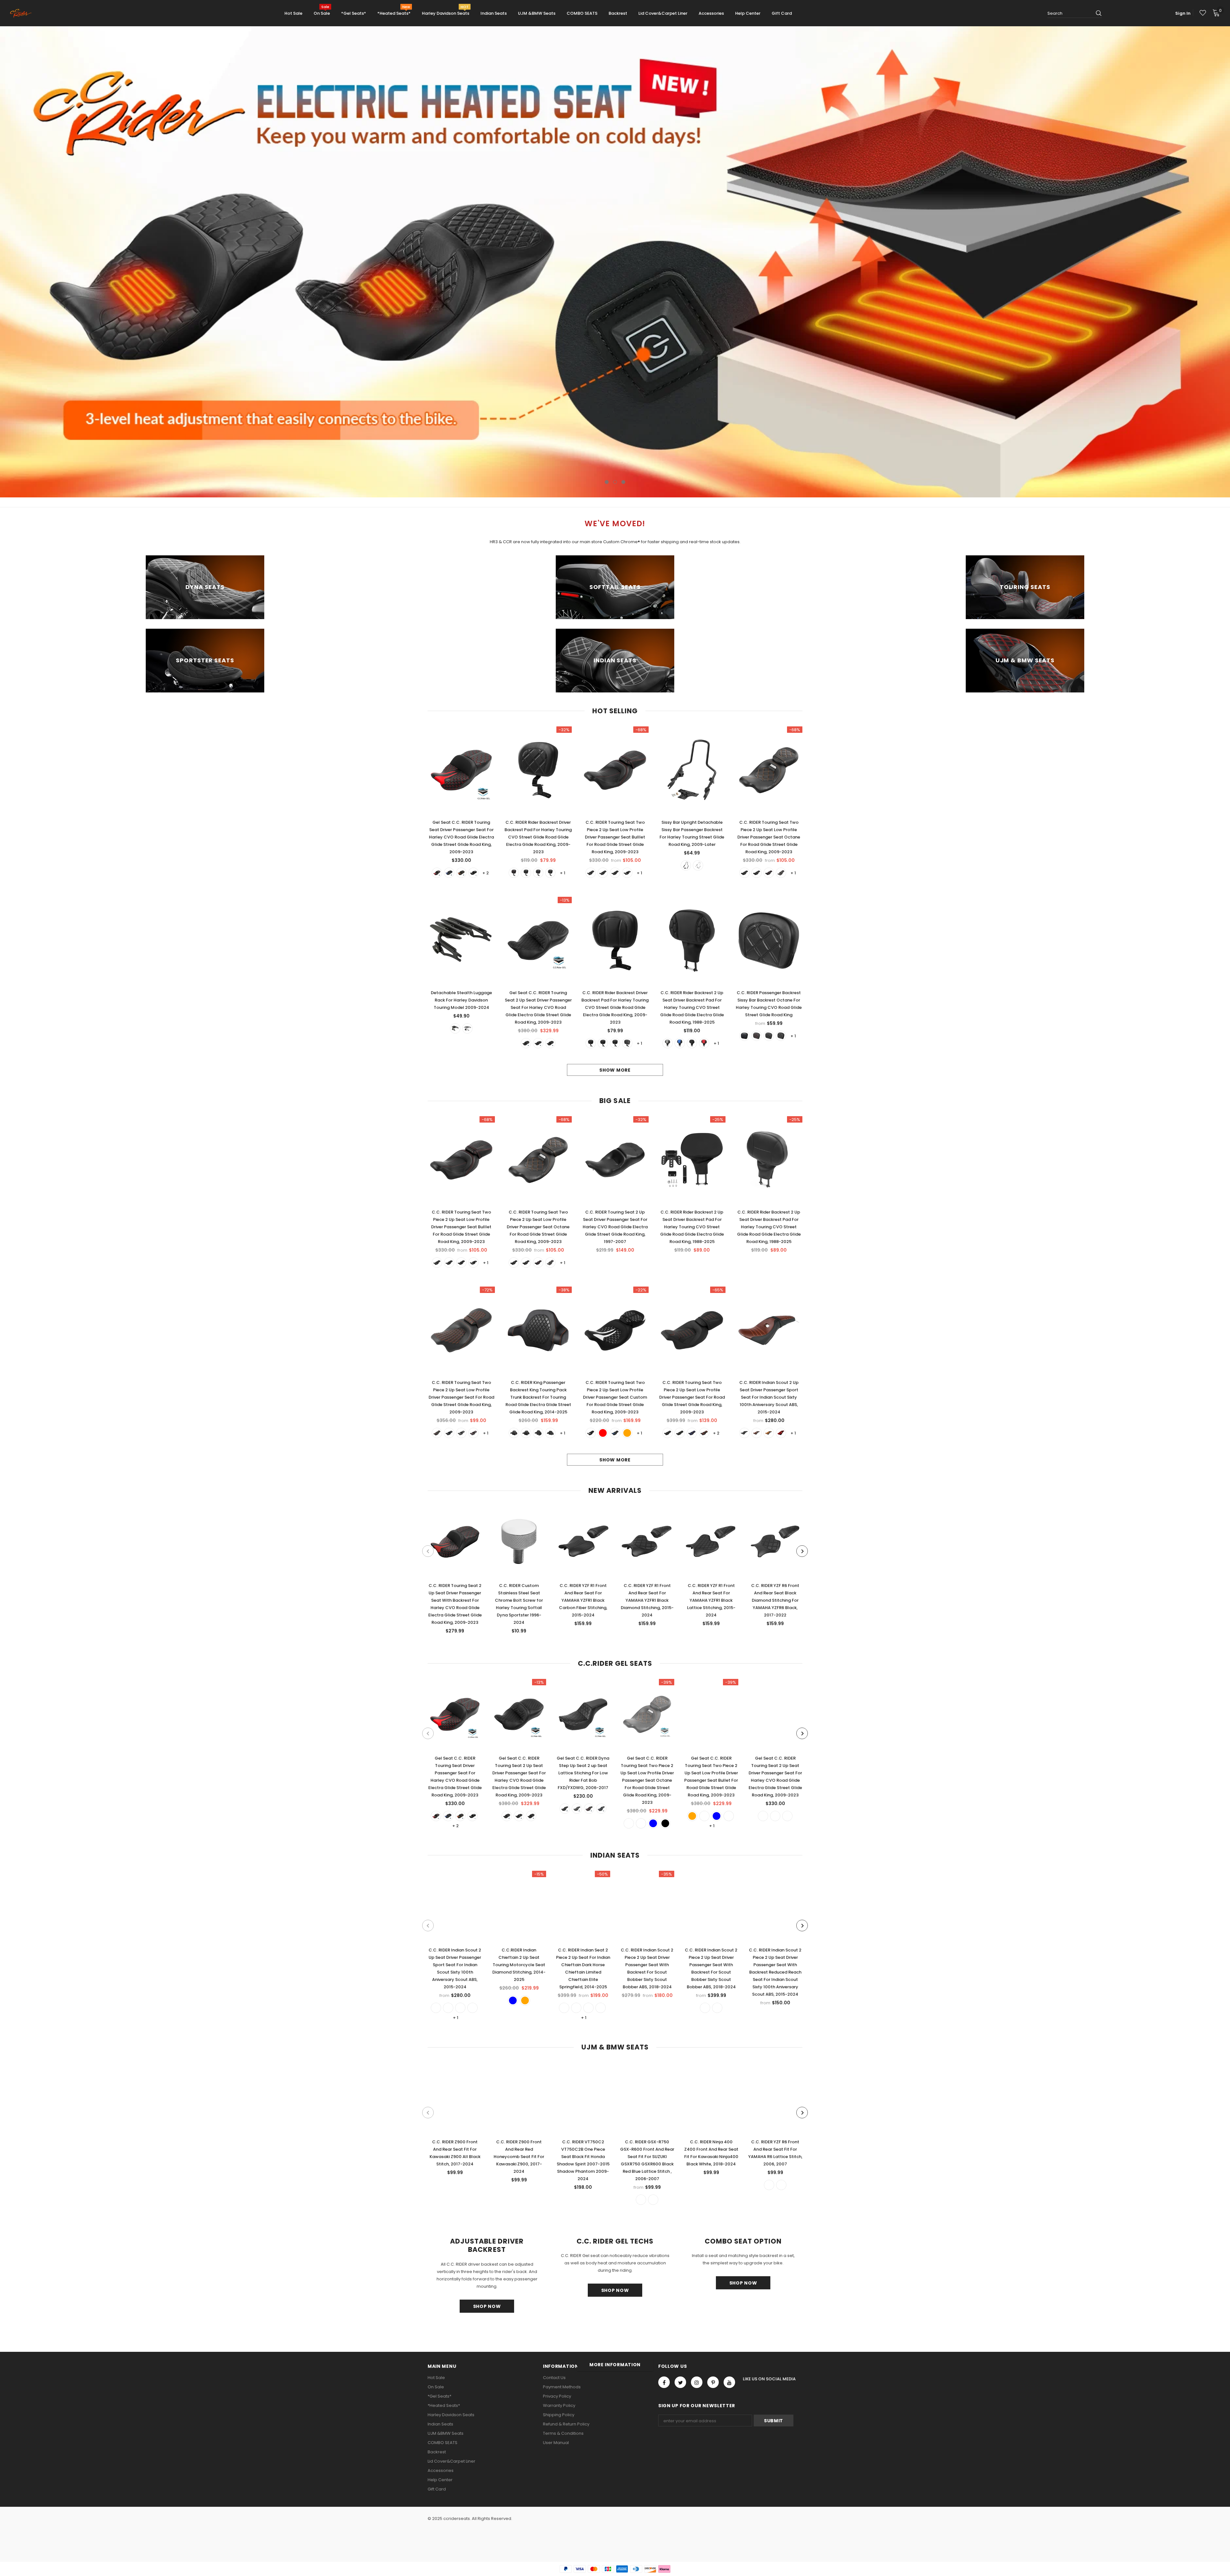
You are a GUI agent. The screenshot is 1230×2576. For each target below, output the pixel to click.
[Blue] (449, 873)
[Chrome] (698, 865)
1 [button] (607, 482)
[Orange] (461, 873)
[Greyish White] (763, 1816)
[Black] (473, 873)
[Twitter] (680, 2382)
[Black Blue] (591, 873)
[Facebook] (664, 2382)
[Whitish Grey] (668, 1043)
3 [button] (623, 482)
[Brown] (769, 1433)
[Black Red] (603, 873)
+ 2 (486, 873)
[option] (615, 262)
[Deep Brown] (757, 1433)
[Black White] (781, 1036)
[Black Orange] (627, 873)
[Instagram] (697, 2382)
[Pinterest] (713, 2382)
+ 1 (563, 873)
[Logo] (23, 13)
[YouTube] (729, 2382)
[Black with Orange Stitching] (680, 1433)
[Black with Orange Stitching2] (668, 1433)
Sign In (1183, 13)
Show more (615, 1070)
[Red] (437, 873)
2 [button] (615, 482)
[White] (550, 873)
